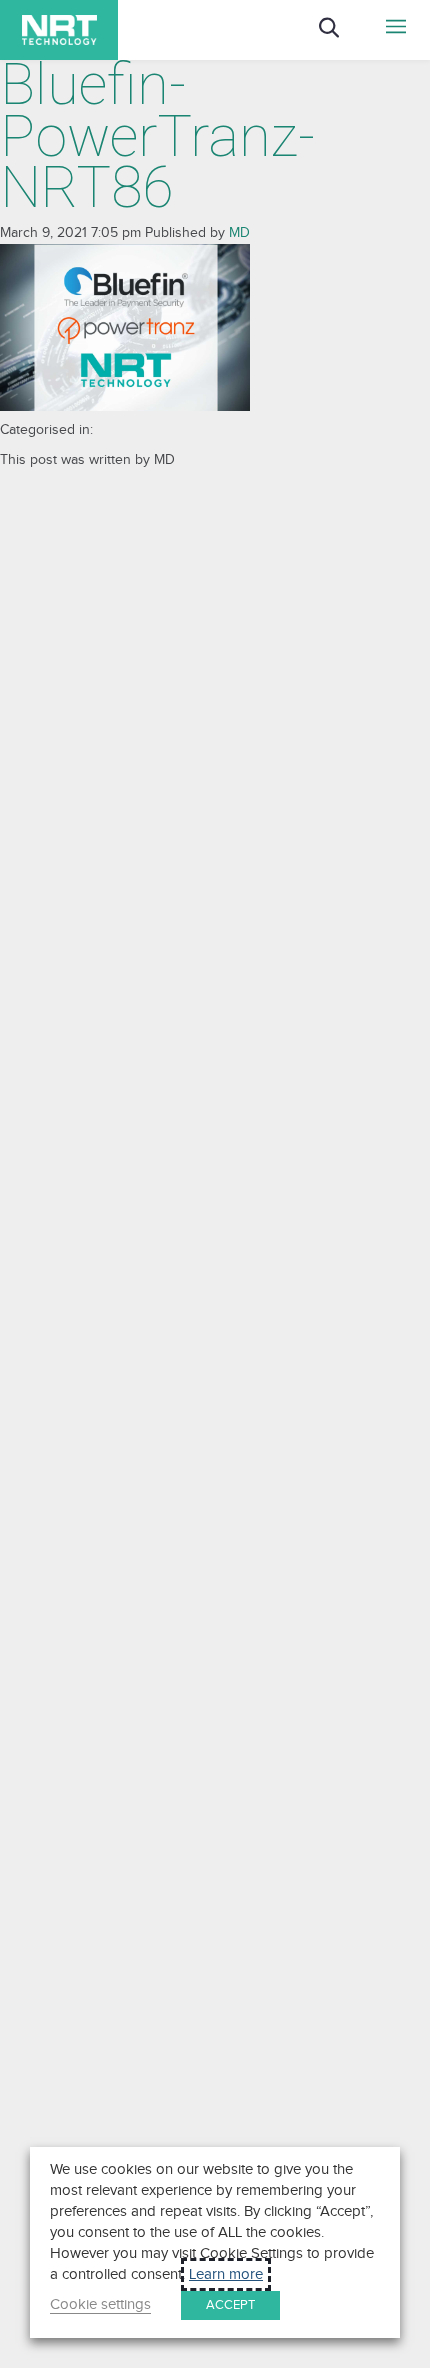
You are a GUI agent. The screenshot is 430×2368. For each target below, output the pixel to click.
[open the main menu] (396, 30)
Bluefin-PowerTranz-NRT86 (157, 136)
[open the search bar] (344, 41)
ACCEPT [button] (230, 2305)
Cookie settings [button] (100, 2304)
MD (239, 233)
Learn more (226, 2274)
